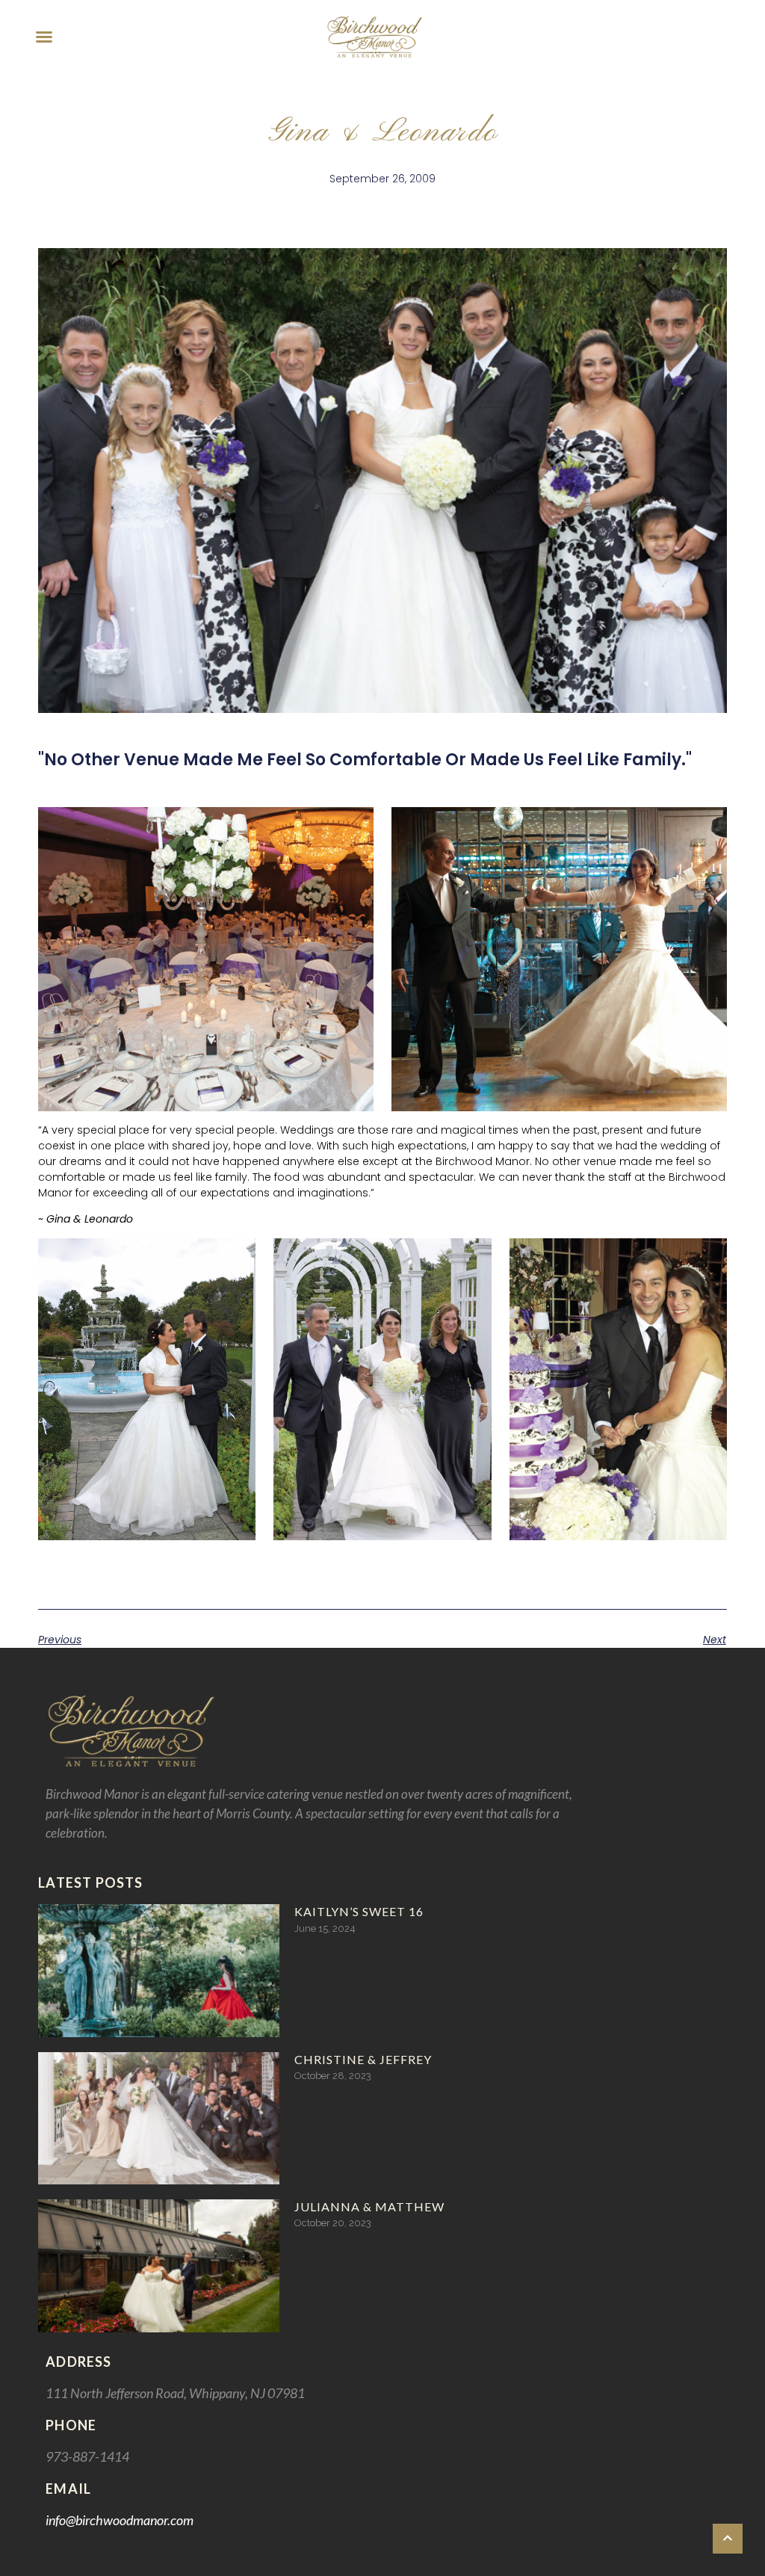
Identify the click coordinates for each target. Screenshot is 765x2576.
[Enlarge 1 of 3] (236, 1258)
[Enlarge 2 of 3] (472, 1258)
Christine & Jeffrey (363, 2059)
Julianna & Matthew (369, 2206)
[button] (44, 37)
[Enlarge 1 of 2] (354, 827)
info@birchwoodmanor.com (120, 2520)
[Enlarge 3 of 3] (707, 1258)
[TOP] (728, 2539)
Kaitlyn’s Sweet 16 (359, 1911)
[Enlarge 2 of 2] (707, 827)
